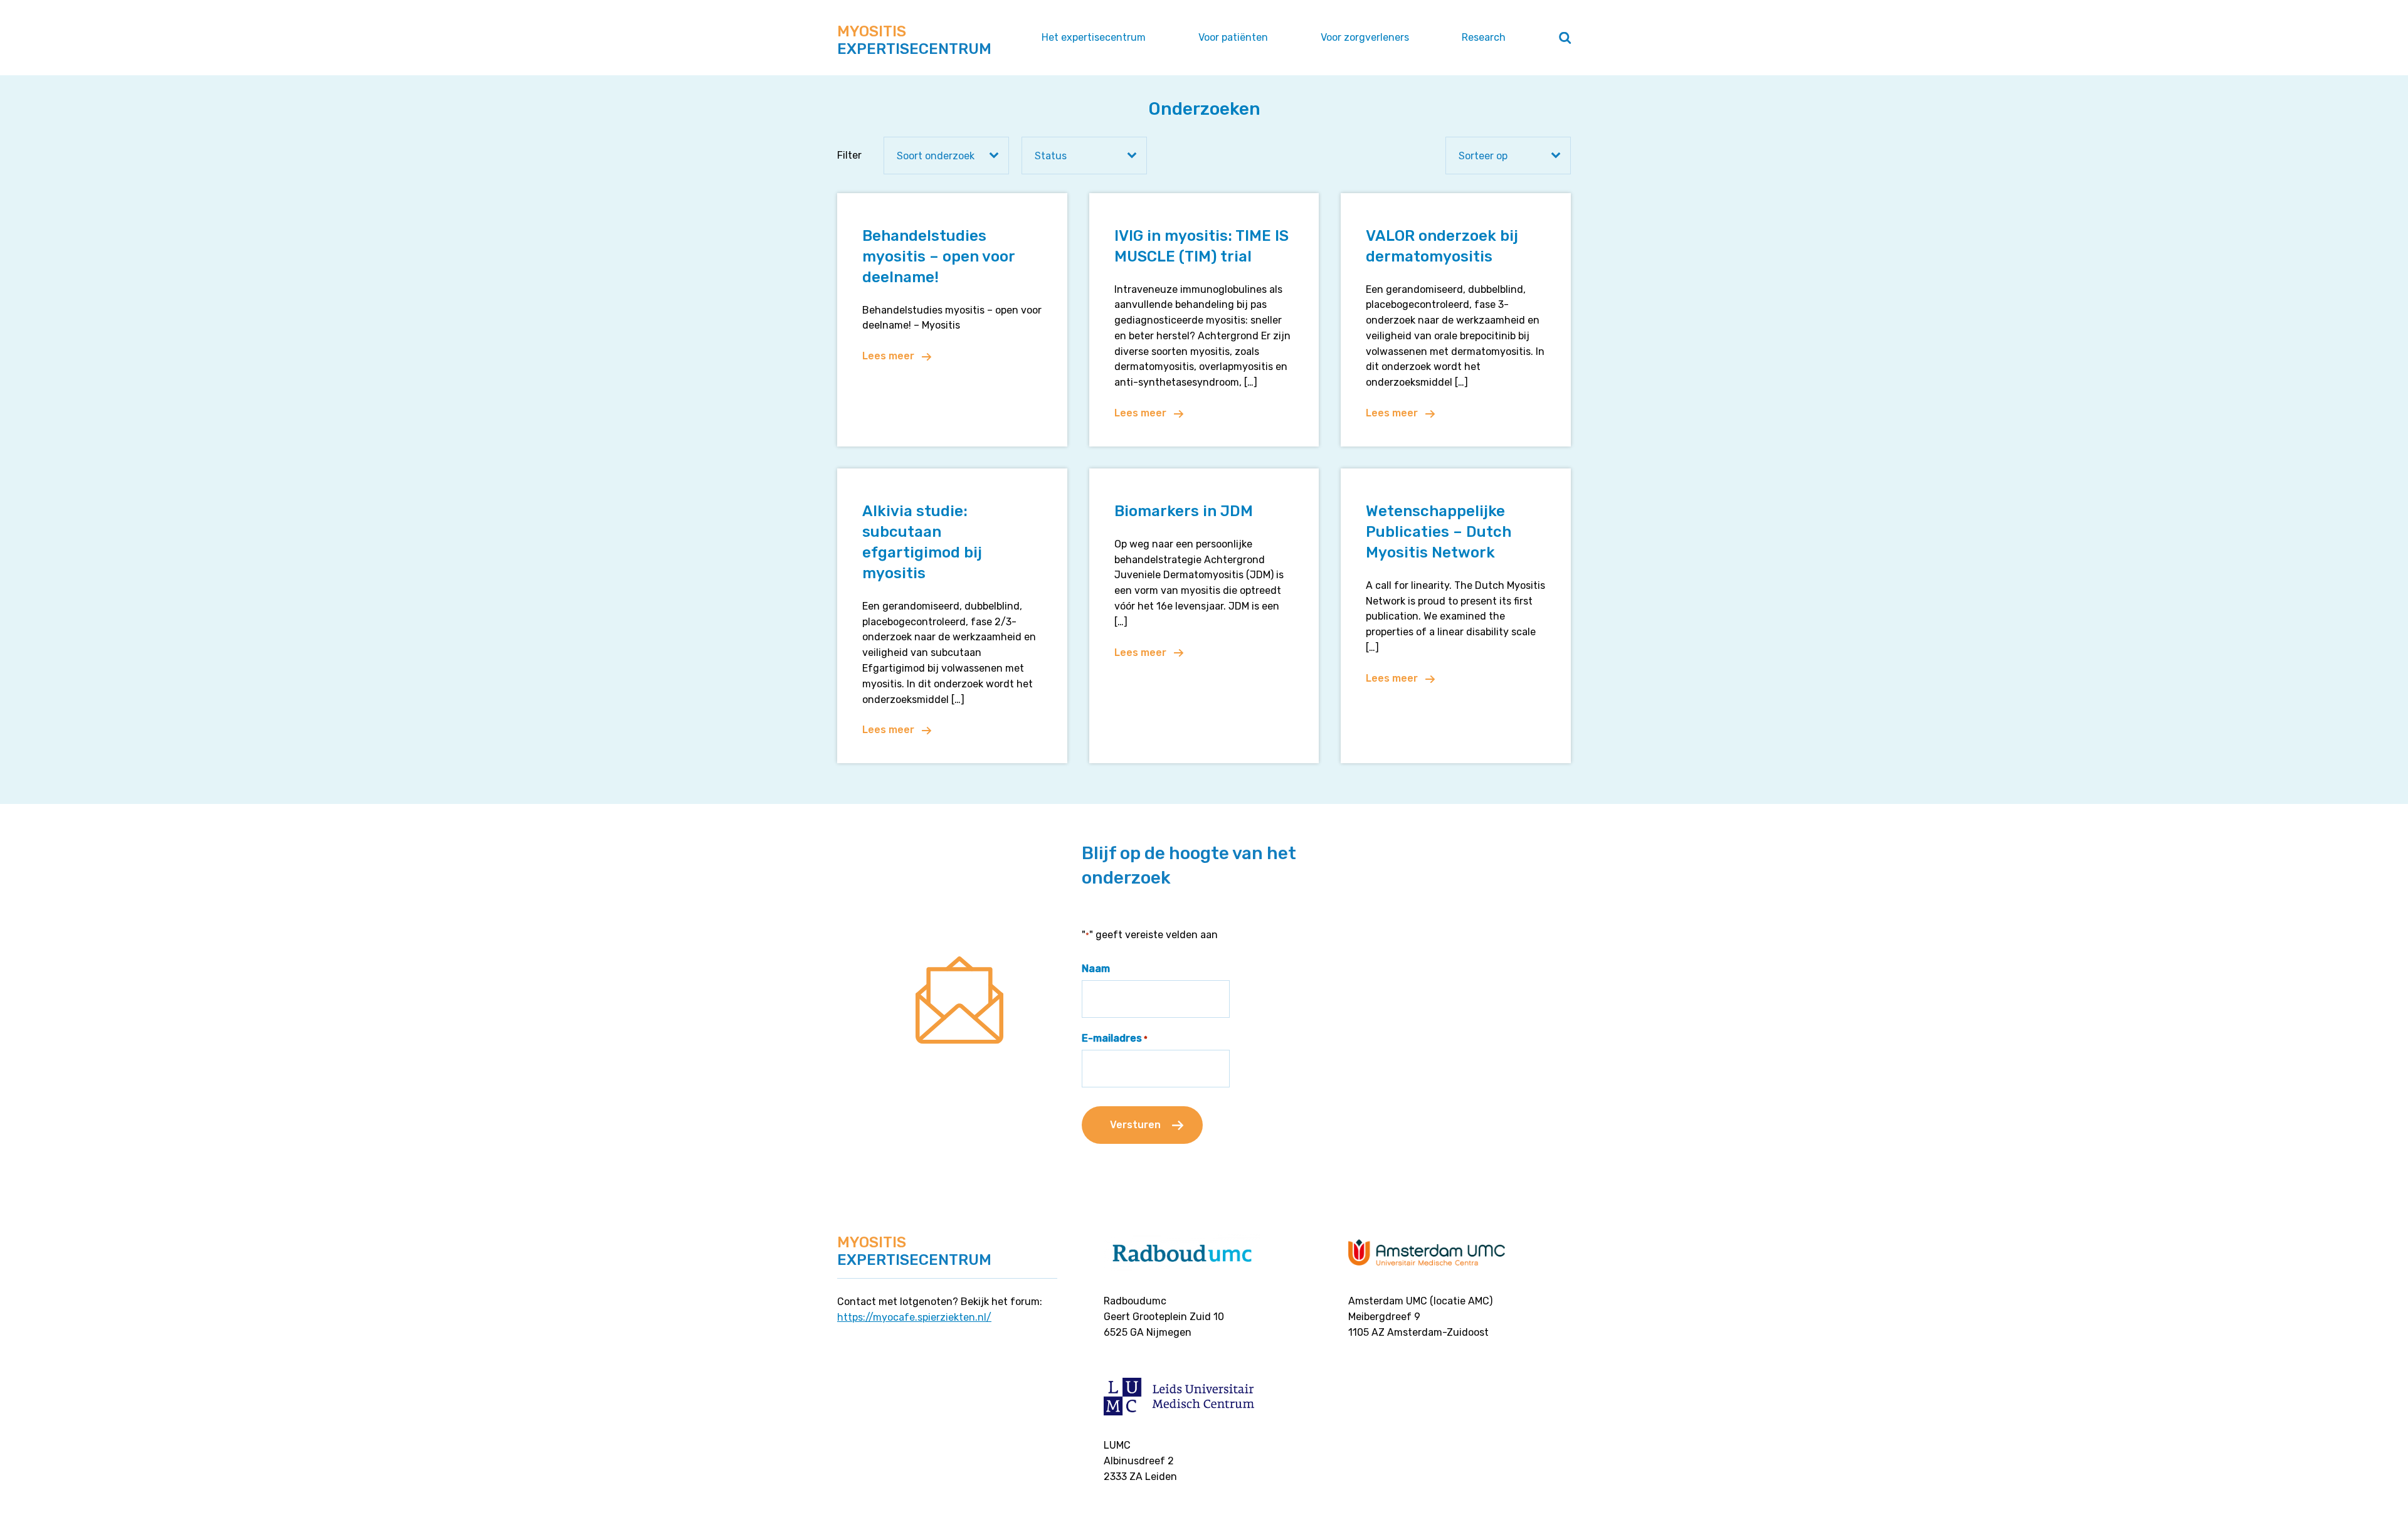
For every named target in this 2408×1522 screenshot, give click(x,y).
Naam (1096, 969)
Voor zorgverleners (1365, 37)
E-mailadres (1115, 1038)
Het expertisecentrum (1094, 37)
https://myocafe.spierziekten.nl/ (914, 1317)
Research (1484, 37)
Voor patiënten (1233, 37)
